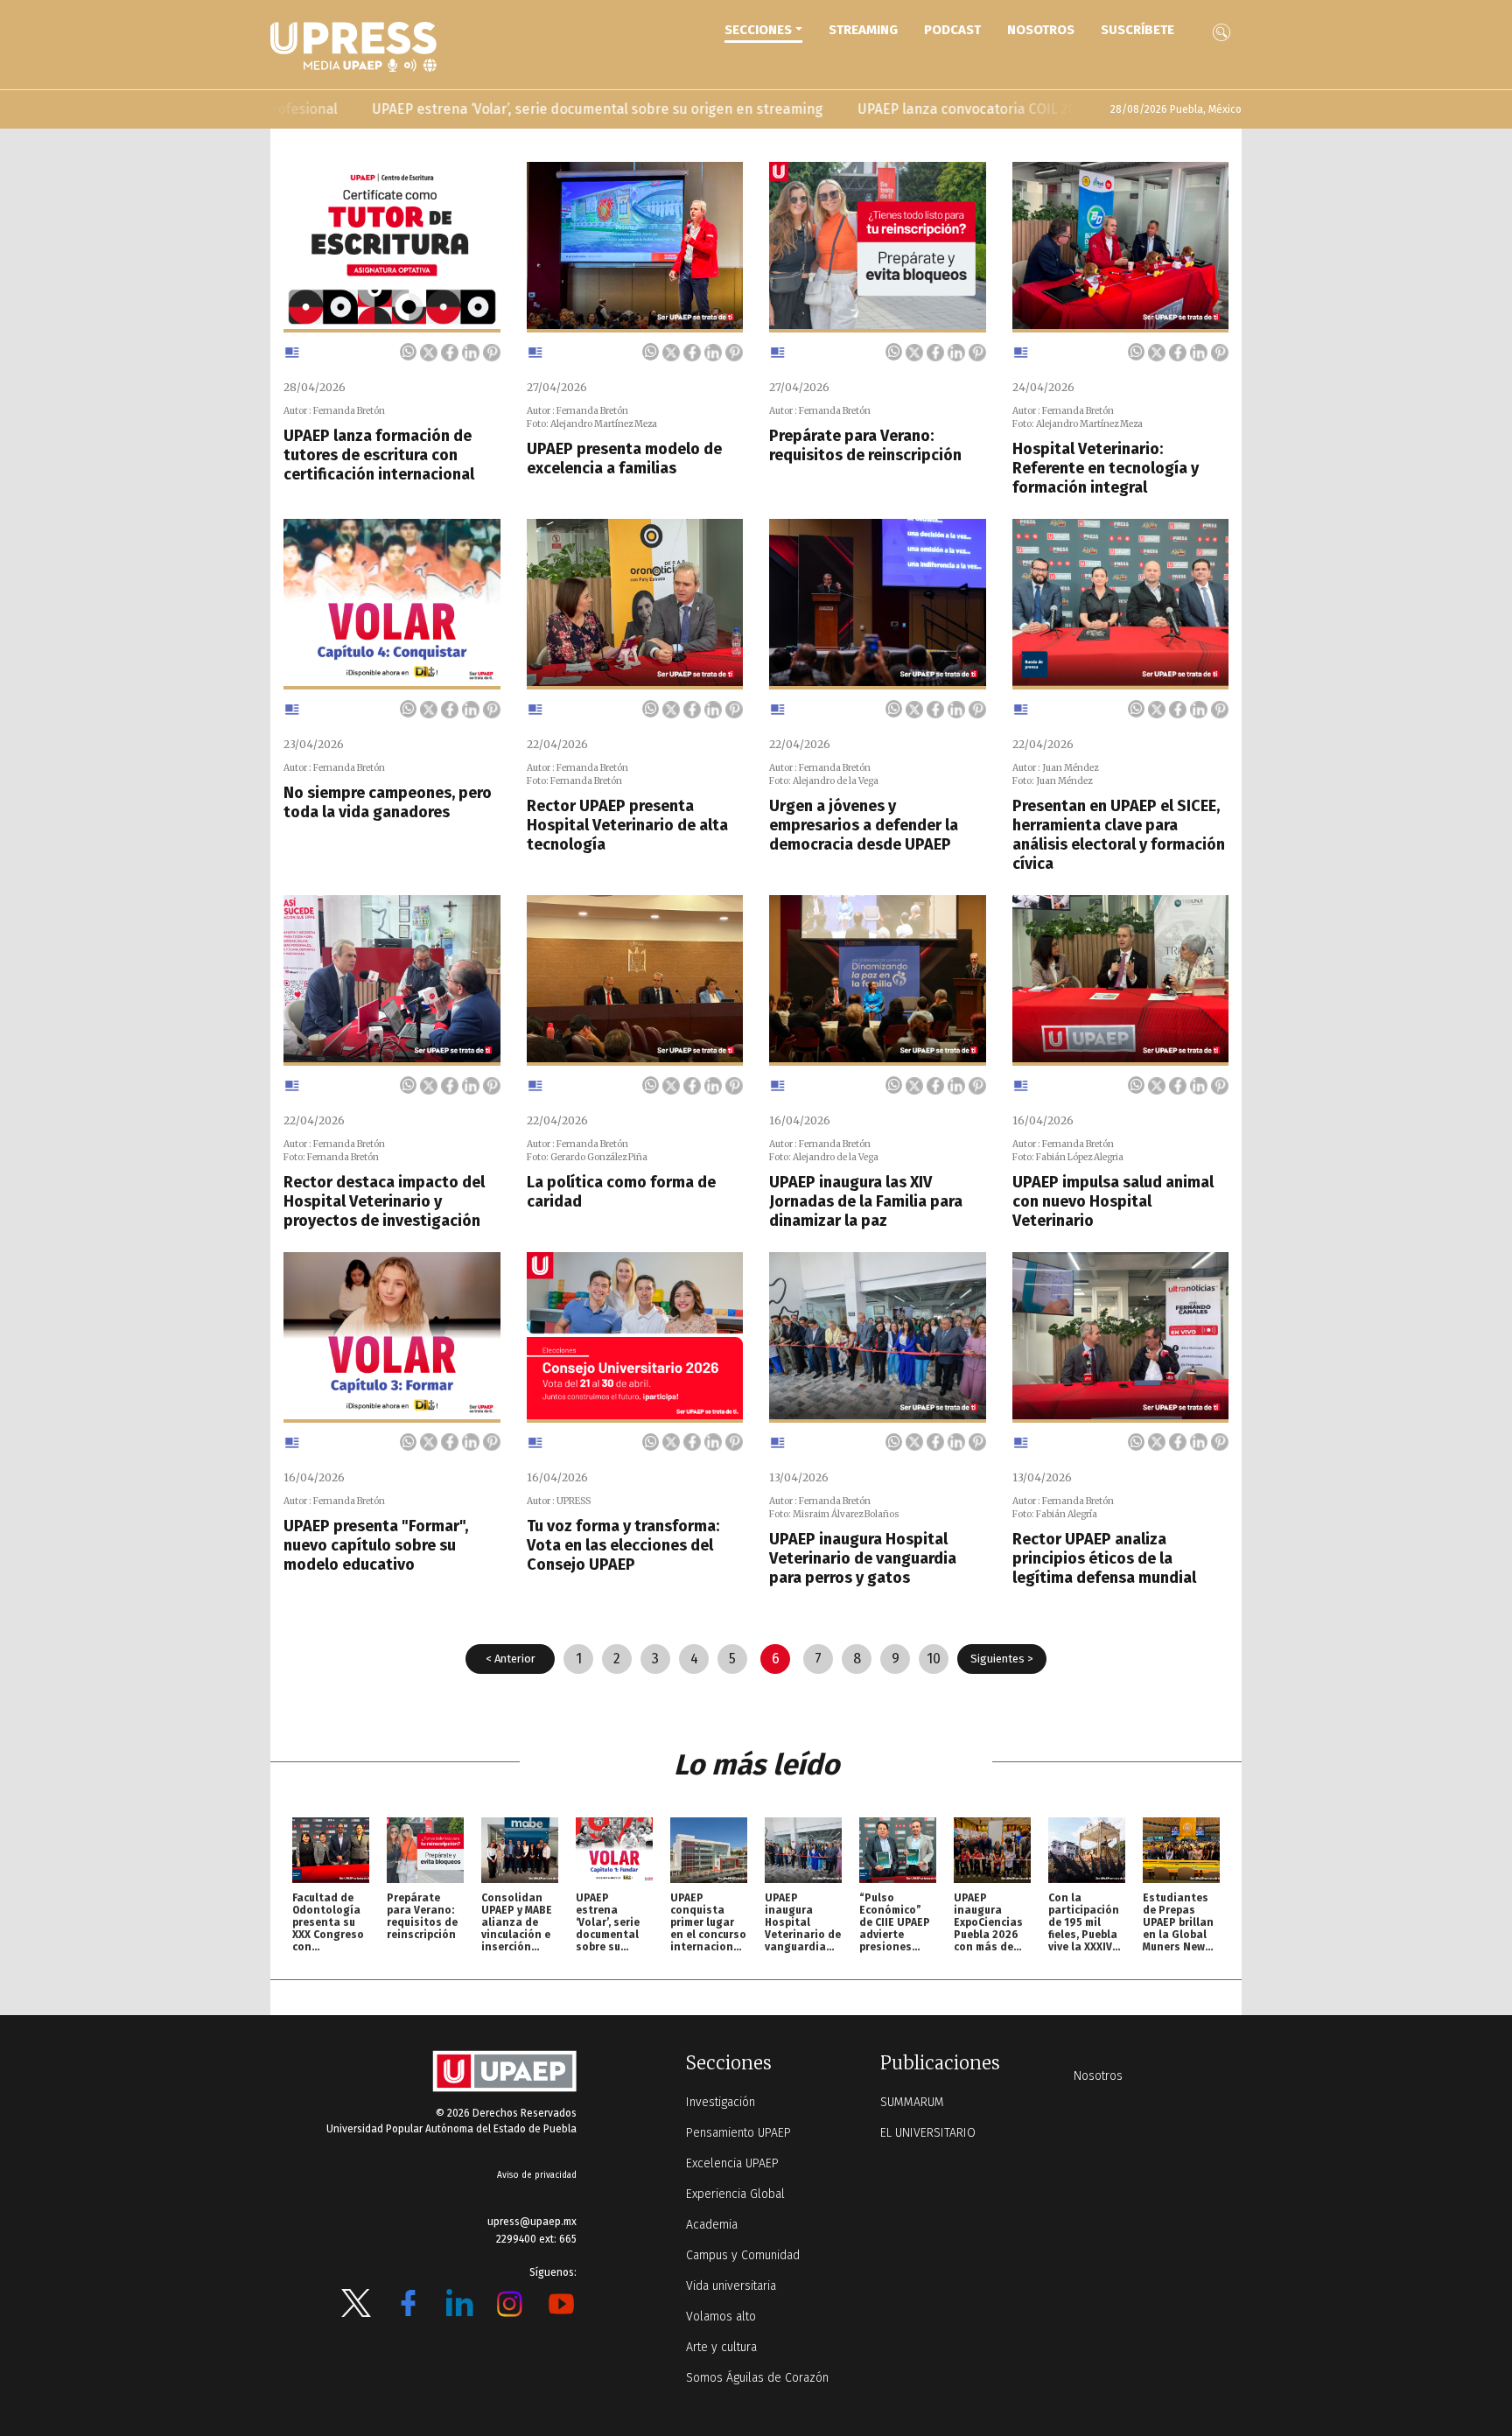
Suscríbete (1137, 30)
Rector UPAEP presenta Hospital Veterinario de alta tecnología (627, 825)
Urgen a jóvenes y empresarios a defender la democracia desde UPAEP (864, 825)
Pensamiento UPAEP (738, 2133)
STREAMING (863, 30)
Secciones (758, 30)
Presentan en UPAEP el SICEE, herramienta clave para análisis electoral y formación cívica (1119, 835)
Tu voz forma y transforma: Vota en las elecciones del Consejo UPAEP (623, 1545)
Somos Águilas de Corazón (757, 2378)
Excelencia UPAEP (732, 2163)
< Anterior (511, 1659)
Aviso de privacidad (537, 2175)
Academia (712, 2225)
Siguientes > (1002, 1659)
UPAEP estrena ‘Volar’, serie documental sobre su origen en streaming (497, 109)
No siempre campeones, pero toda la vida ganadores (388, 802)
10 (934, 1659)
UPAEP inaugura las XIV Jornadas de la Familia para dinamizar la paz (866, 1201)
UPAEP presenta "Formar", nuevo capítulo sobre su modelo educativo (376, 1545)
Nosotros (1041, 30)
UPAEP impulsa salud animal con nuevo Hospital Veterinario (1113, 1201)
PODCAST (952, 30)
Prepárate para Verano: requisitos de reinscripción (865, 445)
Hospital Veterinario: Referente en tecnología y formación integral (1106, 468)
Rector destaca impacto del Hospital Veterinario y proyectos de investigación (384, 1201)
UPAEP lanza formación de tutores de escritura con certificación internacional (379, 455)
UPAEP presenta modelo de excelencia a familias (624, 458)
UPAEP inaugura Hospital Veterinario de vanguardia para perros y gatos (863, 1558)
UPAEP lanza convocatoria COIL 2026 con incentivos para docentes (971, 109)
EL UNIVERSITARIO (928, 2133)
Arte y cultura (721, 2347)
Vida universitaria (731, 2286)
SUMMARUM (912, 2102)
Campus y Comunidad (743, 2255)
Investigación (721, 2102)
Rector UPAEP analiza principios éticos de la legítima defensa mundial (1104, 1558)
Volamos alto (721, 2317)
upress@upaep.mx (532, 2222)
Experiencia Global (735, 2194)
